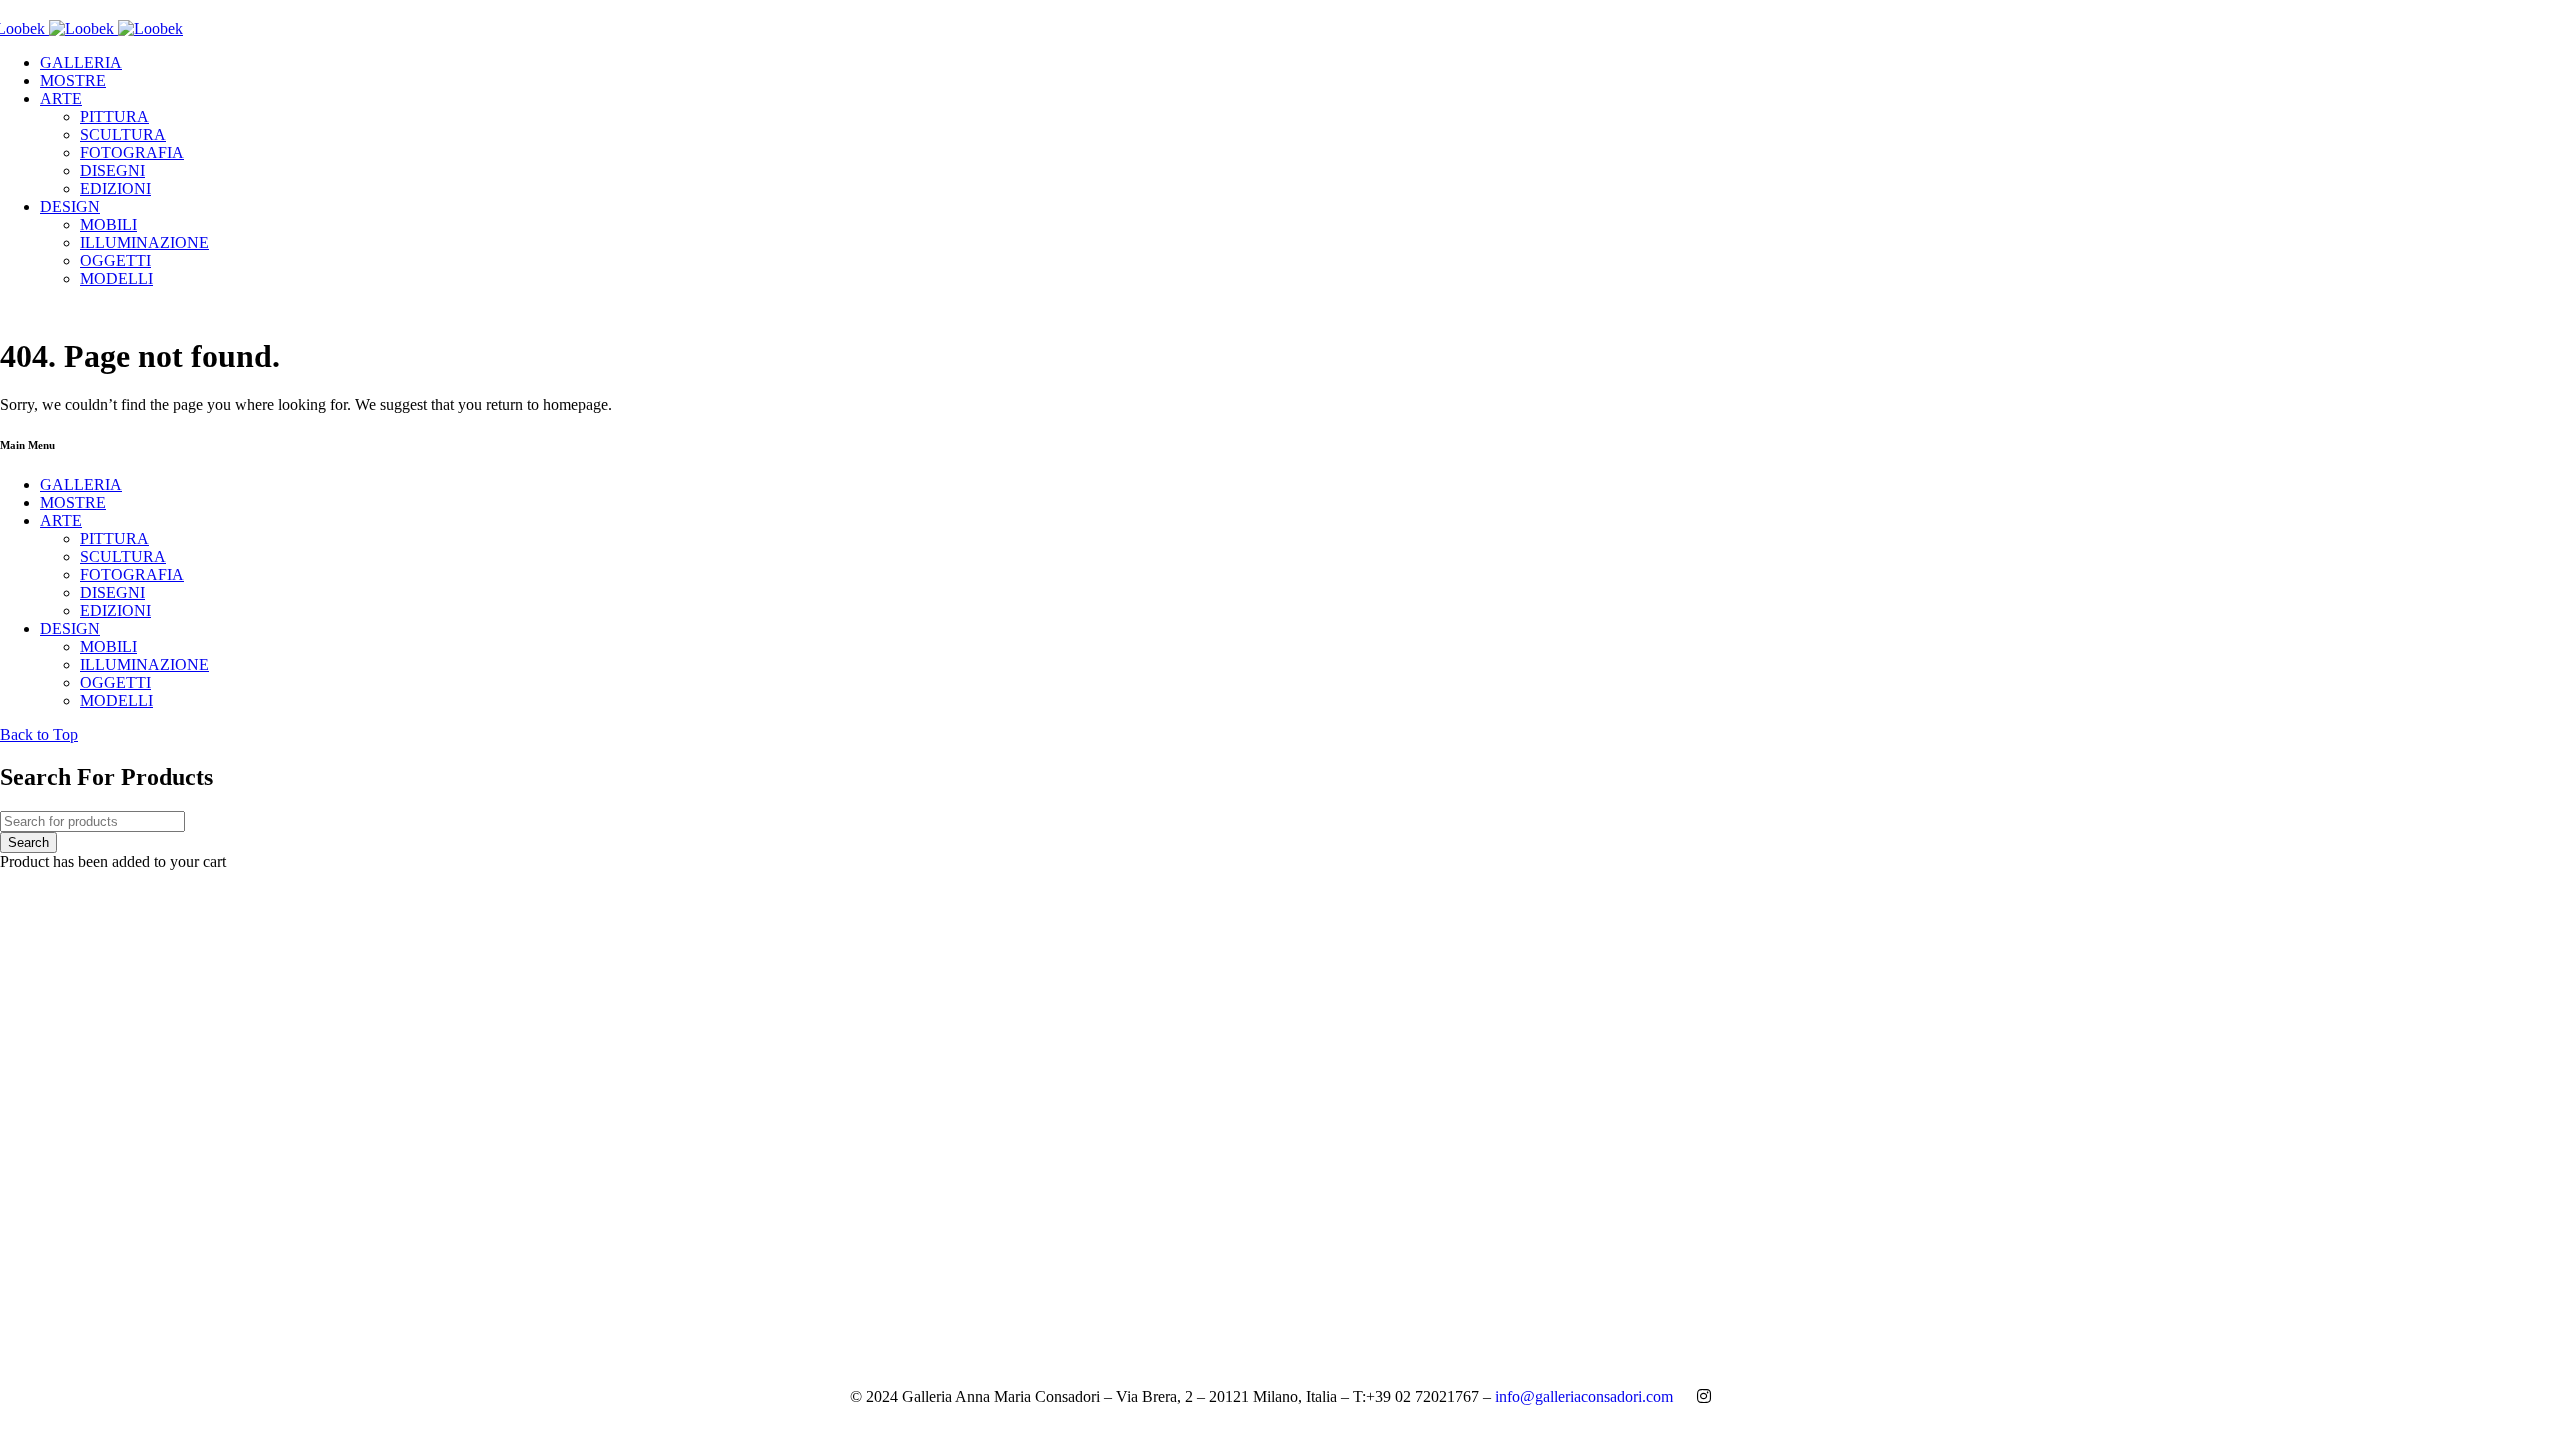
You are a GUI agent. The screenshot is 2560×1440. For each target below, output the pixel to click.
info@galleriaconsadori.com (1584, 1396)
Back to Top (39, 734)
